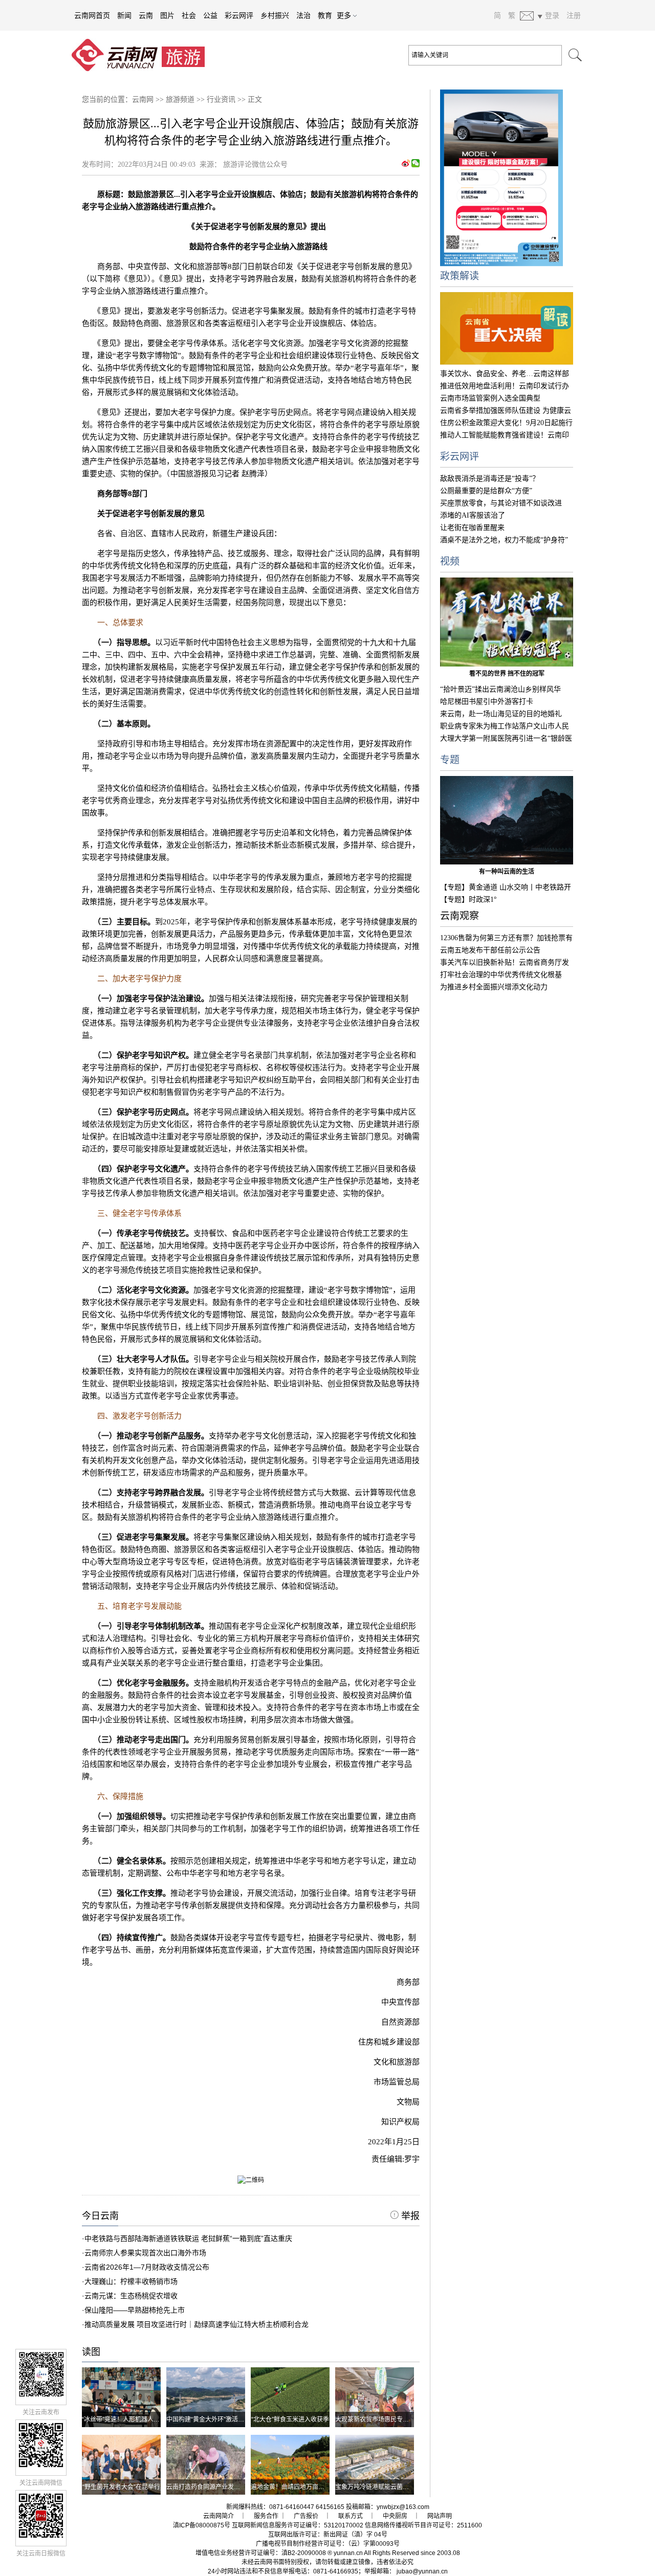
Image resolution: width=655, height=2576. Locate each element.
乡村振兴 (275, 15)
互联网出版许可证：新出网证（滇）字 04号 (328, 2535)
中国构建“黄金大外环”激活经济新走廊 (217, 2419)
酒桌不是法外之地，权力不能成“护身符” (504, 540)
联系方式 (351, 2516)
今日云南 (100, 2216)
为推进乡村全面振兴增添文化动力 (494, 987)
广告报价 (306, 2516)
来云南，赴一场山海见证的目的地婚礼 (501, 714)
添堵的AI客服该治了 (473, 515)
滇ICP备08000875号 (202, 2525)
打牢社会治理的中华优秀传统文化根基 (501, 975)
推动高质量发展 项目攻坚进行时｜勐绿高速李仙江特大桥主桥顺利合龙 (196, 2324)
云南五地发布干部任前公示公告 (490, 950)
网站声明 (440, 2516)
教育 (325, 15)
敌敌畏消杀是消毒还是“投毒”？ (490, 479)
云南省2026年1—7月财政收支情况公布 (147, 2267)
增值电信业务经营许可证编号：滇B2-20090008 (261, 2553)
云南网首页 (92, 15)
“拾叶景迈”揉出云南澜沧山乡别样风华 (500, 689)
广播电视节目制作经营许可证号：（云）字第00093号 (328, 2544)
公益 (210, 15)
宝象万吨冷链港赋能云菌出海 (375, 2487)
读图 (91, 2352)
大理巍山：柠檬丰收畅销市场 (131, 2281)
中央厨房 (395, 2516)
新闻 (124, 15)
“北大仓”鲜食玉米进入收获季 (290, 2419)
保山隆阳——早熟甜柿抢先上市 (135, 2310)
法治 (303, 15)
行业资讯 (221, 99)
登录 (552, 15)
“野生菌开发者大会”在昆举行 (121, 2487)
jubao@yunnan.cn (422, 2571)
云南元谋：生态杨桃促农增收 (131, 2296)
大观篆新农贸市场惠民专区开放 (378, 2419)
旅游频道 (180, 99)
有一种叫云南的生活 (507, 872)
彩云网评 (239, 15)
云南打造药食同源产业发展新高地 (212, 2487)
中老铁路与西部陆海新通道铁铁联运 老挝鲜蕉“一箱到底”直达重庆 (188, 2238)
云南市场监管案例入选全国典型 (490, 398)
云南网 (143, 99)
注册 (574, 15)
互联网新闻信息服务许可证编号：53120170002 (298, 2525)
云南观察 (460, 916)
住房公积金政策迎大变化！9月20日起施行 (506, 423)
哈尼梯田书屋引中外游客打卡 (487, 702)
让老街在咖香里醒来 (472, 528)
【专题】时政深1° (468, 900)
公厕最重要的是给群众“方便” (486, 491)
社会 (189, 15)
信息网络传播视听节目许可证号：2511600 (423, 2525)
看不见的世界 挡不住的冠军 (507, 674)
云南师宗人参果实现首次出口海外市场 (145, 2253)
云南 (146, 15)
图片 (167, 15)
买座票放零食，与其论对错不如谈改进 (501, 503)
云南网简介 (219, 2516)
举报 (409, 2216)
